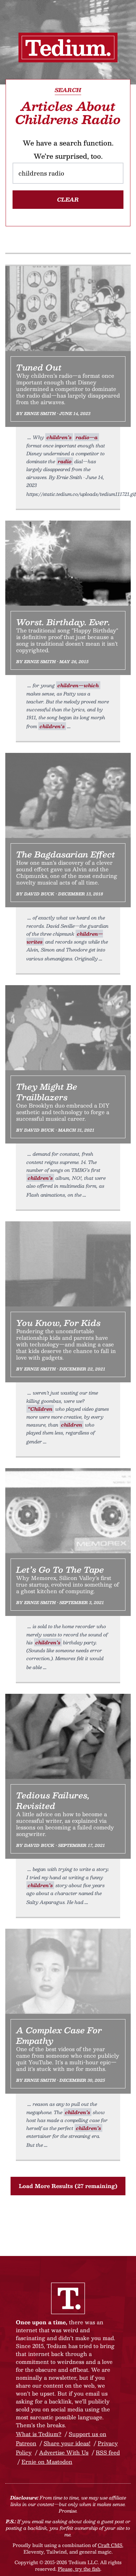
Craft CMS (110, 2545)
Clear (68, 199)
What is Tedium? (39, 2434)
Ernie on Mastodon (47, 2462)
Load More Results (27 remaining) (68, 2186)
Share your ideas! (67, 2443)
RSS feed (108, 2452)
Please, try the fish (79, 2569)
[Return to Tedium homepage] (68, 48)
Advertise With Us (64, 2452)
